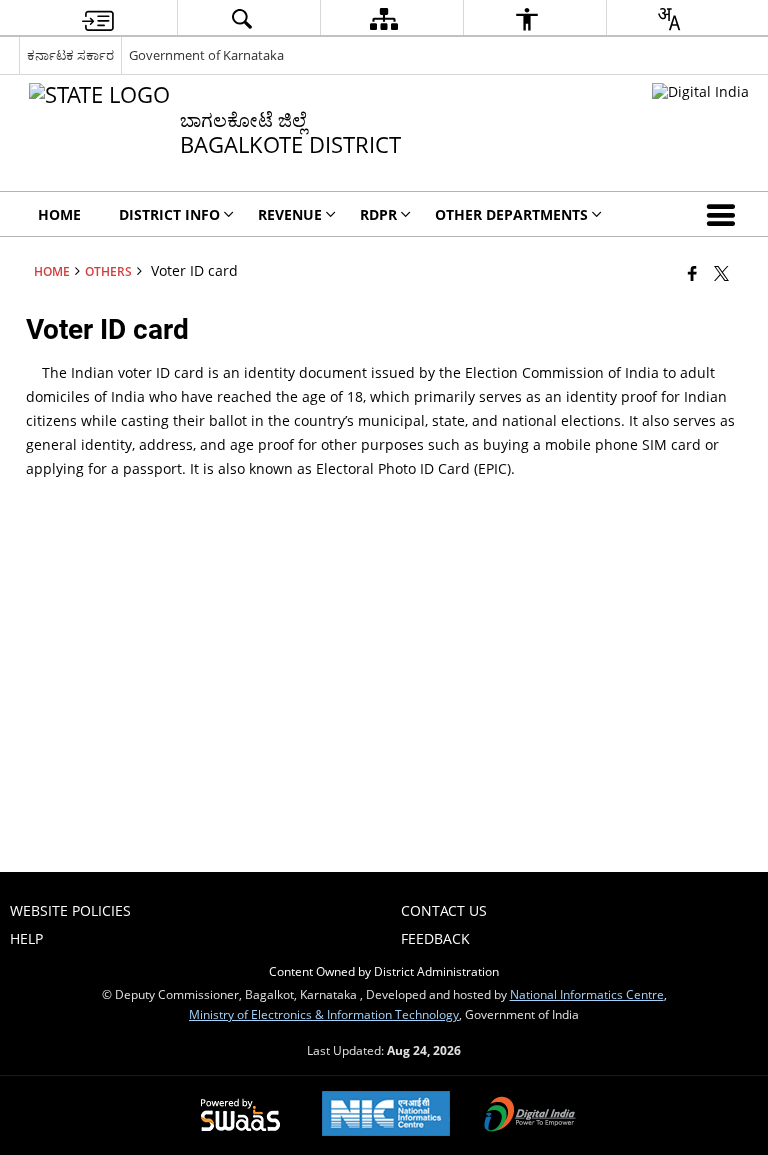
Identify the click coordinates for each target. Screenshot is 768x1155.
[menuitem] (98, 18)
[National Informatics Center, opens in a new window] (386, 1115)
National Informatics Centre (587, 994)
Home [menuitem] (59, 214)
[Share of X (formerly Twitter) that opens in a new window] (721, 273)
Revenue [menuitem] (290, 214)
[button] (725, 214)
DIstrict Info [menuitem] (169, 214)
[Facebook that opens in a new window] (692, 273)
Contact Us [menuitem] (444, 910)
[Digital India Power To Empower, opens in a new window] (530, 1116)
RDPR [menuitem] (378, 214)
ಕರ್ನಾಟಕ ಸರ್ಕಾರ (70, 55)
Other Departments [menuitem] (511, 214)
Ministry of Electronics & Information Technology (324, 1014)
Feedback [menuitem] (435, 938)
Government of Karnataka (206, 55)
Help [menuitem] (26, 938)
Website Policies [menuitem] (70, 910)
